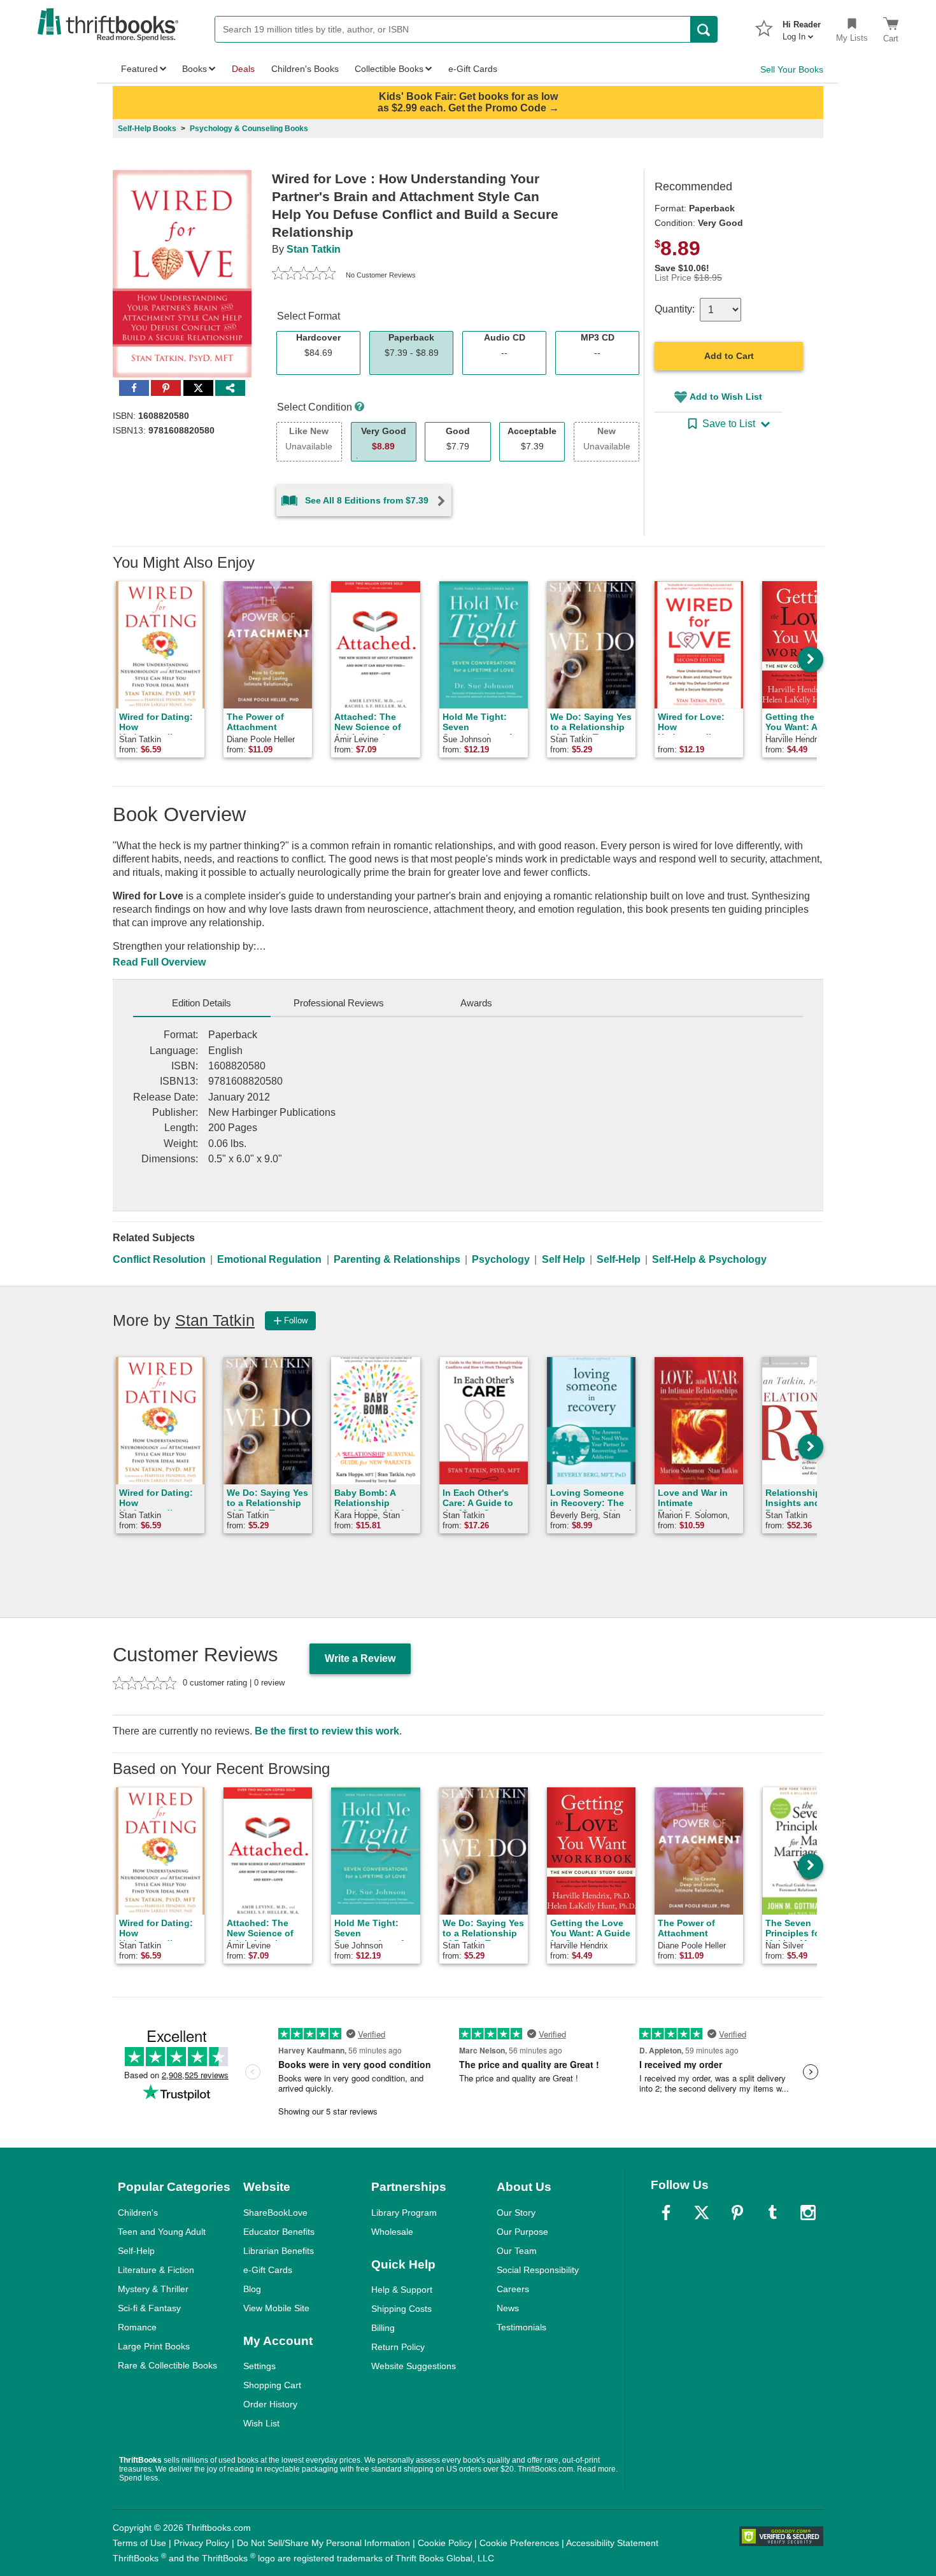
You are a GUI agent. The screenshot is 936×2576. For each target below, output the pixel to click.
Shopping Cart (272, 2385)
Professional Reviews (339, 1003)
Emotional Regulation (269, 1259)
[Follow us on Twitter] (702, 2213)
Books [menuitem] (195, 69)
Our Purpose (522, 2232)
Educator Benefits (279, 2232)
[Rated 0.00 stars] (304, 275)
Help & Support (402, 2290)
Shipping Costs (401, 2309)
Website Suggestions (414, 2366)
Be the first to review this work (327, 1731)
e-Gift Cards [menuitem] (473, 69)
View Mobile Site (276, 2308)
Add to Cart (729, 356)
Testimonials (521, 2327)
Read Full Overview (159, 962)
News (508, 2308)
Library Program (404, 2213)
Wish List (261, 2423)
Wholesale (392, 2232)
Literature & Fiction (156, 2270)
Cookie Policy (445, 2543)
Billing (383, 2328)
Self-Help (619, 1259)
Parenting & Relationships (397, 1259)
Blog (252, 2289)
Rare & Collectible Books (167, 2365)
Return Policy (398, 2347)
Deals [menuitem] (243, 69)
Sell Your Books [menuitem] (792, 69)
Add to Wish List (726, 397)
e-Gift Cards (268, 2270)
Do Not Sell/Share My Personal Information (323, 2543)
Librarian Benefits (279, 2251)
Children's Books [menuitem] (305, 69)
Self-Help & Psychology (709, 1259)
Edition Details (202, 1003)
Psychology (501, 1259)
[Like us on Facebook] (666, 2213)
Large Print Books (154, 2346)
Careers (513, 2289)
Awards (476, 1003)
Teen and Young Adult (162, 2232)
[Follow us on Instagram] (808, 2213)
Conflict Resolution (159, 1259)
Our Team (517, 2251)
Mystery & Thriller (153, 2289)
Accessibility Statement (612, 2543)
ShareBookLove (275, 2213)
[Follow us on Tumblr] (772, 2213)
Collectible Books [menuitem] (389, 69)
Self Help (564, 1259)
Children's (138, 2213)
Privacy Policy (202, 2543)
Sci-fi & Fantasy (149, 2308)
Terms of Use (139, 2543)
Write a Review (360, 1658)
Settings (259, 2366)
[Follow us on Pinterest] (737, 2213)
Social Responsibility (538, 2270)
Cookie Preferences (519, 2543)
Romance (137, 2327)
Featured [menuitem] (139, 69)
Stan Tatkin (314, 249)
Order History (270, 2404)
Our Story (516, 2213)
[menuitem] (802, 27)
